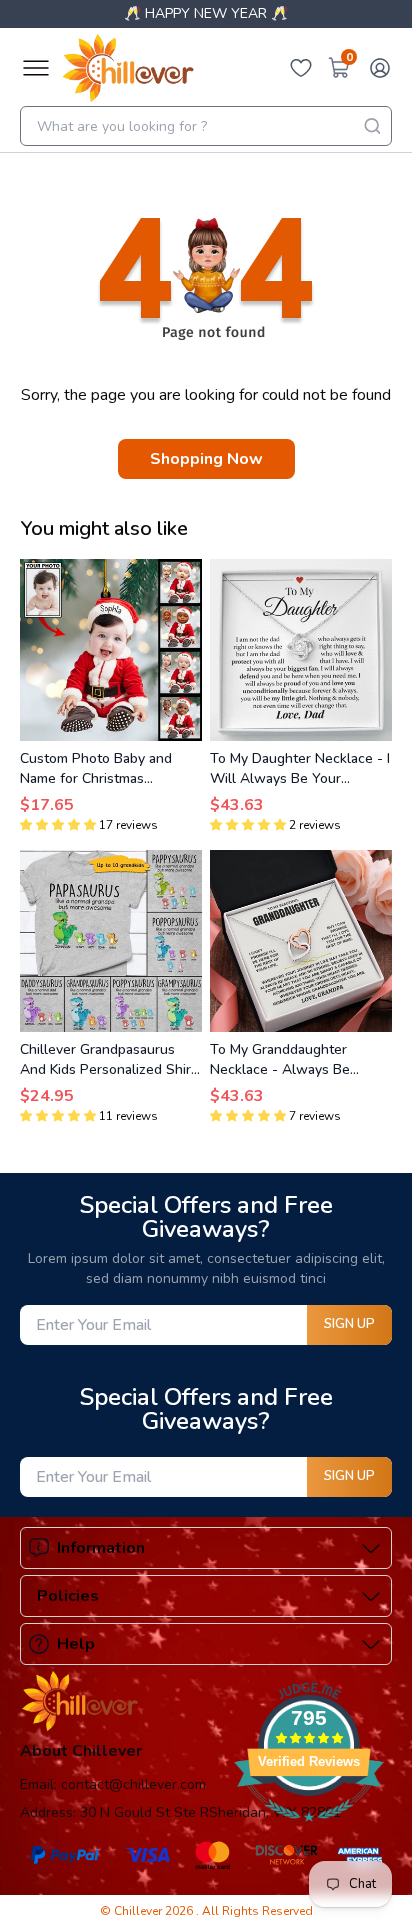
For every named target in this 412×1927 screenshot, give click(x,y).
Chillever (139, 1911)
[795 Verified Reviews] (309, 1832)
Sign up (349, 1324)
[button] (58, 825)
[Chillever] (128, 68)
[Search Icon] (372, 126)
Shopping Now (206, 459)
